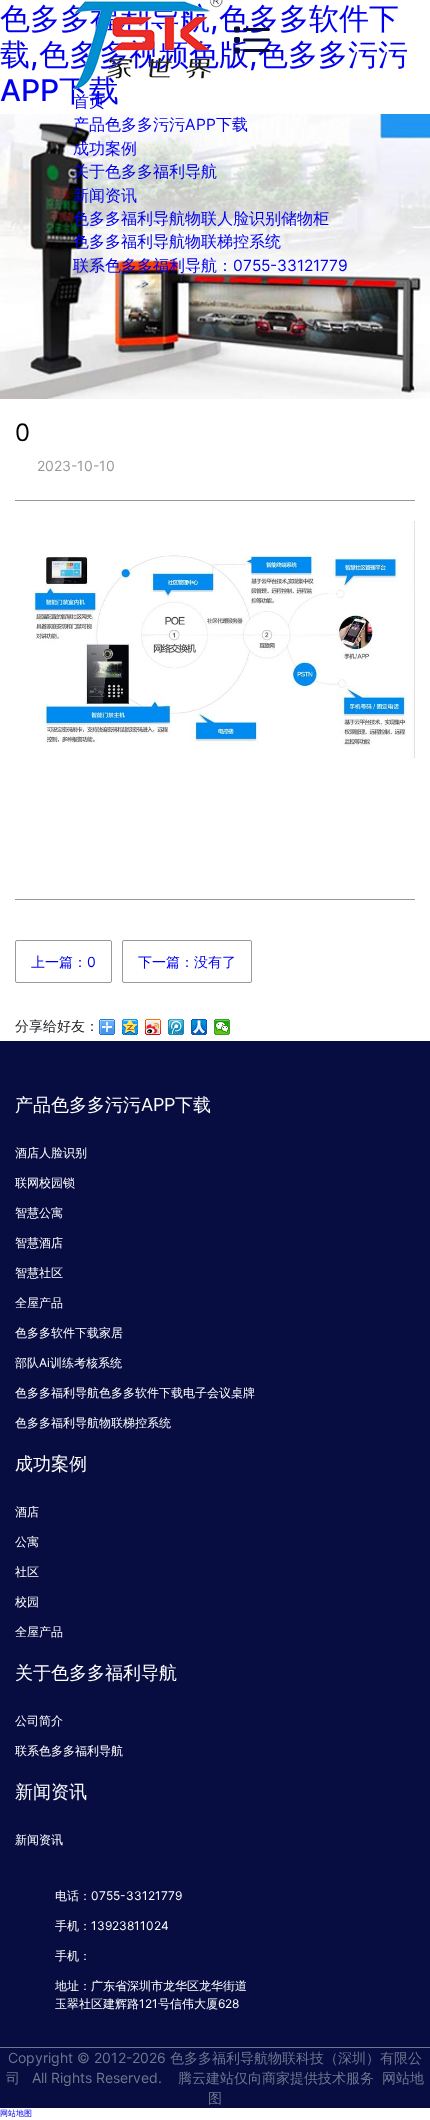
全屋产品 (39, 1302)
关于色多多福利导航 (145, 171)
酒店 (27, 1511)
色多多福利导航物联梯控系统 (177, 241)
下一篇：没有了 (187, 961)
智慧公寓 (39, 1212)
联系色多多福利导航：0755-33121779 (210, 265)
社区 (27, 1571)
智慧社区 (39, 1272)
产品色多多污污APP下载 (160, 124)
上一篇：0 (63, 961)
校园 (27, 1601)
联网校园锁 (45, 1182)
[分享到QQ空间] (130, 1027)
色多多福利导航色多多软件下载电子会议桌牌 (135, 1392)
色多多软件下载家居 (69, 1332)
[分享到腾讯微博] (176, 1027)
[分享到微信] (222, 1027)
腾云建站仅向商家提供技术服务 (276, 2077)
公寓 (27, 1541)
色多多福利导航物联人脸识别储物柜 (201, 218)
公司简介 (39, 1720)
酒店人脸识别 (51, 1152)
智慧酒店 (39, 1242)
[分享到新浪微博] (153, 1027)
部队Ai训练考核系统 (68, 1362)
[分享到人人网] (199, 1027)
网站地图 (16, 2113)
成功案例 (105, 148)
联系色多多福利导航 (69, 1750)
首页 (89, 101)
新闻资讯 (105, 195)
